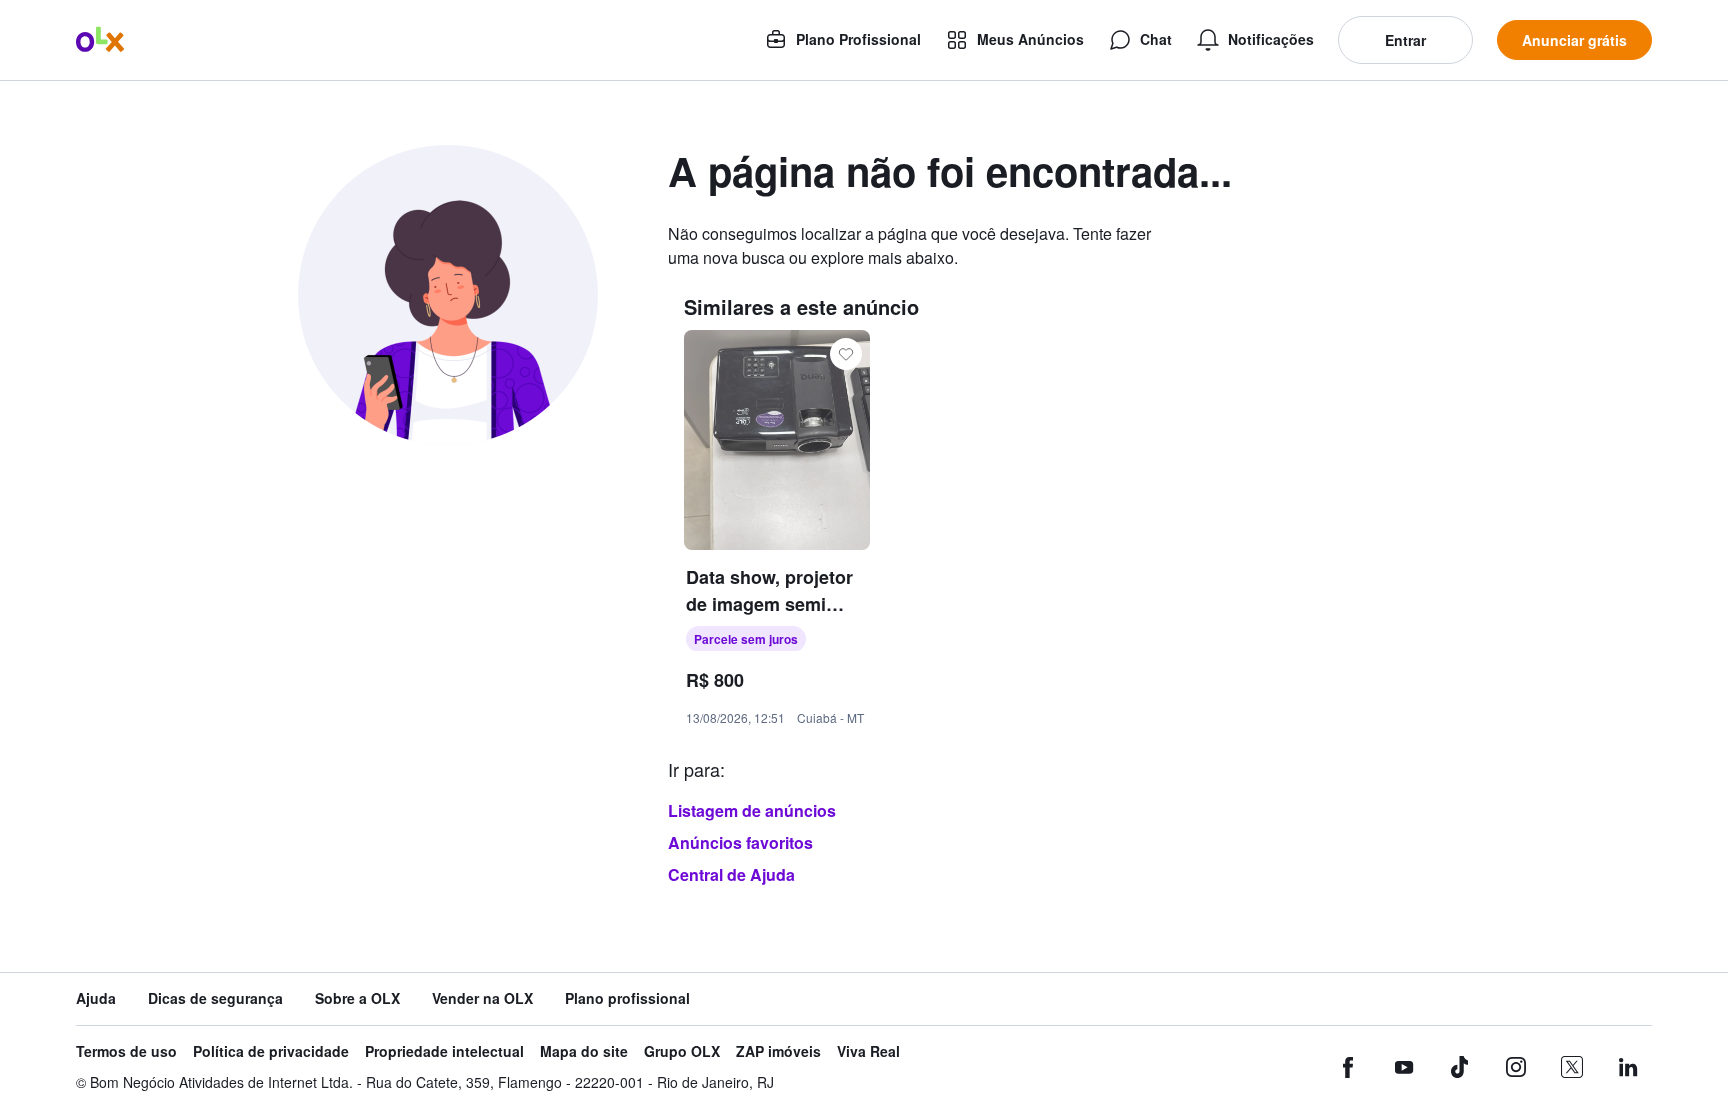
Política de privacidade (271, 1051)
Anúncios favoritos (740, 842)
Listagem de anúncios (752, 810)
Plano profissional (627, 998)
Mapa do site (584, 1051)
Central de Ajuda (731, 874)
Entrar (1405, 40)
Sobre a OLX (357, 998)
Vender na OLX (482, 998)
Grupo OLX (682, 1051)
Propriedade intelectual (444, 1051)
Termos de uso (126, 1051)
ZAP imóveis (778, 1051)
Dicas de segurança (215, 998)
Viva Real (868, 1051)
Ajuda (96, 998)
